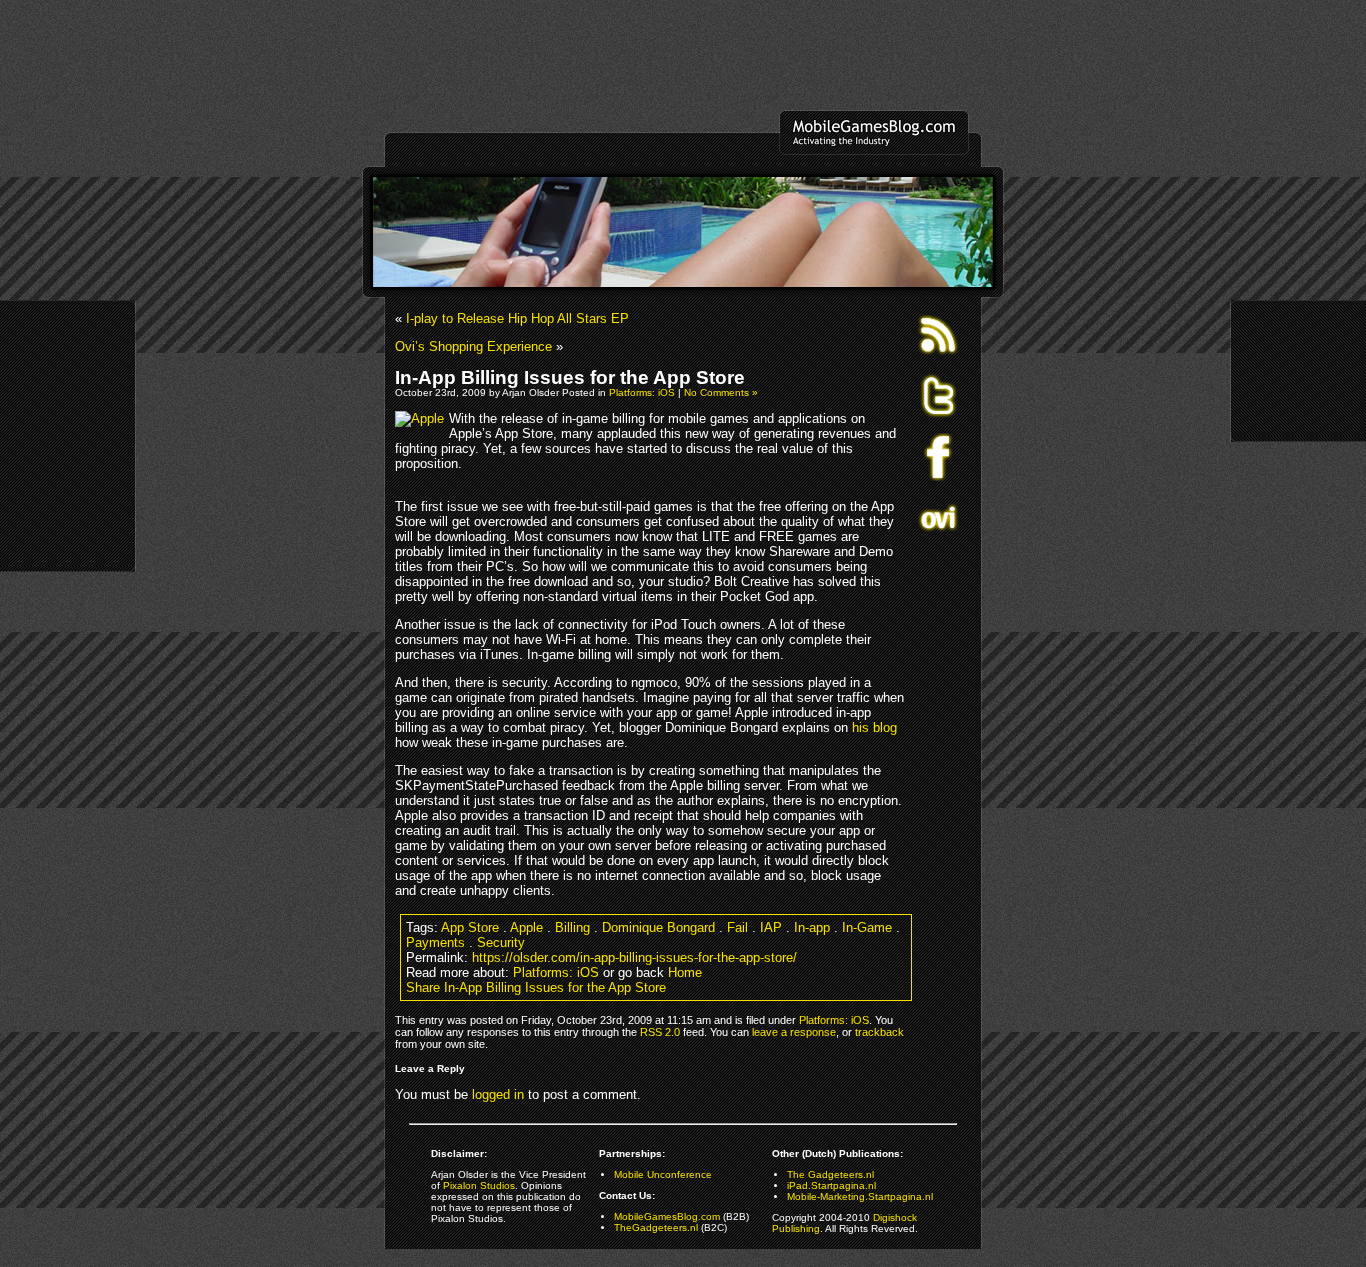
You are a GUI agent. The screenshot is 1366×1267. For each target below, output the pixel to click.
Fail (737, 927)
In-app (812, 927)
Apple (526, 927)
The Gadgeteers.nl (830, 1174)
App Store (470, 927)
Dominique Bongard (658, 927)
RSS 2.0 (660, 1032)
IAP (771, 927)
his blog (874, 727)
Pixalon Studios (479, 1185)
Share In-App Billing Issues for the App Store (536, 987)
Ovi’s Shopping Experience (473, 346)
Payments (435, 942)
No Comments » (721, 392)
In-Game (867, 927)
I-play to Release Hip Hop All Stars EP (517, 318)
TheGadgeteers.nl (656, 1227)
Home (685, 972)
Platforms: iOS (642, 392)
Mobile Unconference (663, 1174)
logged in (498, 1094)
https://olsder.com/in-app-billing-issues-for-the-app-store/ (634, 957)
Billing (572, 927)
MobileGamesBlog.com (667, 1216)
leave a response (794, 1032)
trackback (879, 1032)
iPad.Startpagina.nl (831, 1185)
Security (501, 942)
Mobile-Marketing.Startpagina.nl (860, 1196)
